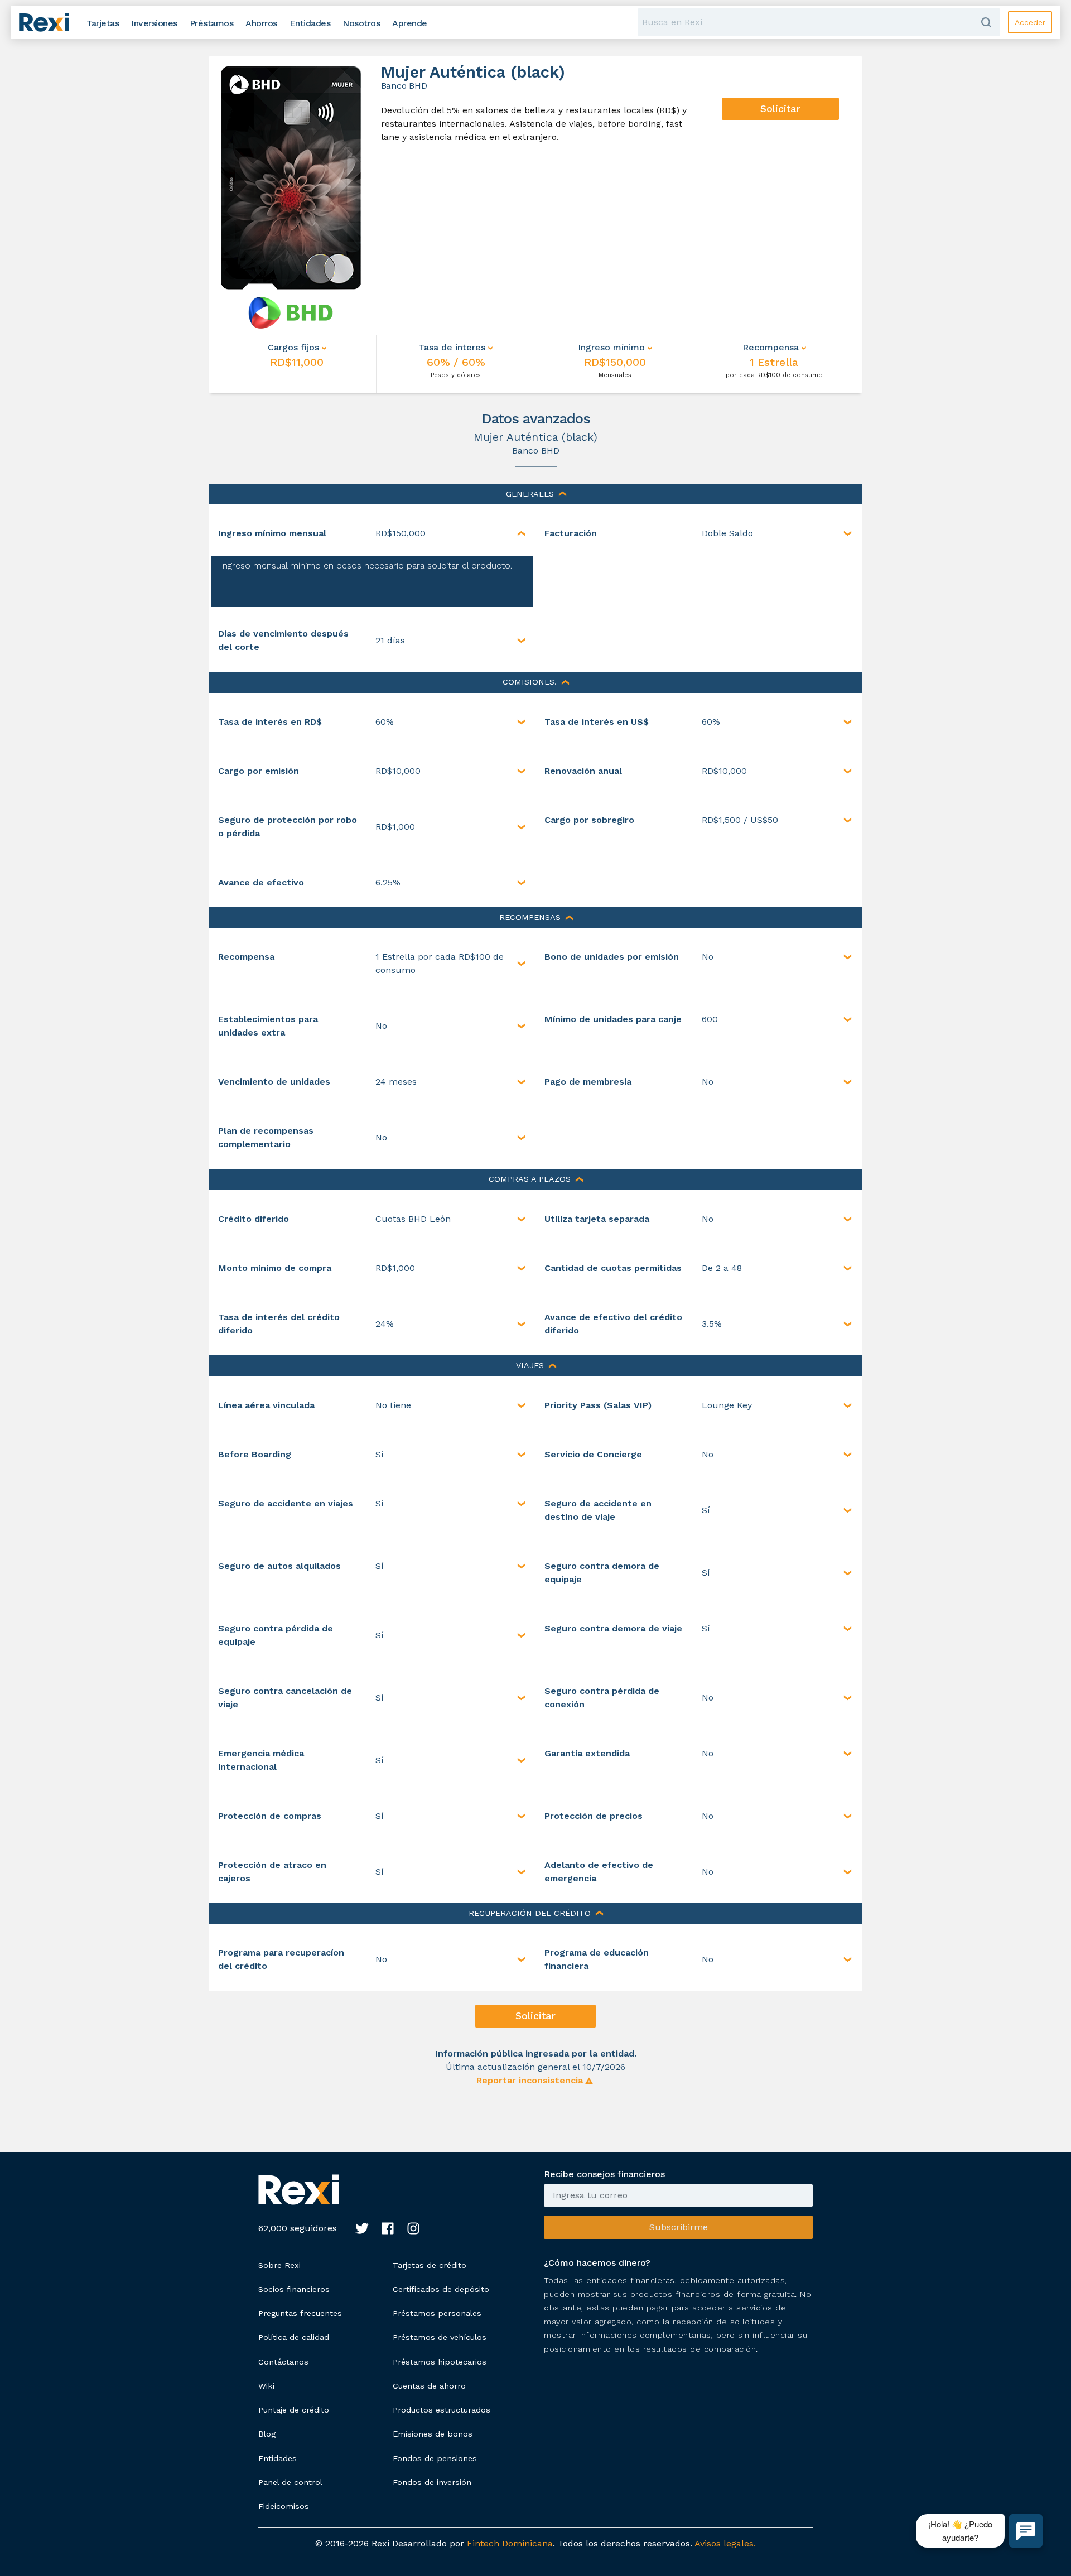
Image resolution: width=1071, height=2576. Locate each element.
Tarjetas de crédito (430, 2265)
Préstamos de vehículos (440, 2337)
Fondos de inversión (432, 2482)
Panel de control (290, 2482)
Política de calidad (294, 2337)
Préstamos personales (437, 2313)
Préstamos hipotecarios (440, 2362)
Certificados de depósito (441, 2289)
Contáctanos (283, 2362)
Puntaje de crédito (294, 2410)
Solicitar (780, 109)
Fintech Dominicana (510, 2543)
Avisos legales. (725, 2543)
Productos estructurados (442, 2410)
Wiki (266, 2386)
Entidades (278, 2458)
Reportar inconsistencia (530, 2080)
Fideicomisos (284, 2506)
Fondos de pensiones (435, 2458)
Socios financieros (294, 2289)
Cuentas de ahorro (429, 2386)
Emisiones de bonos (433, 2434)
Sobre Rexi (279, 2265)
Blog (267, 2434)
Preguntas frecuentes (300, 2313)
